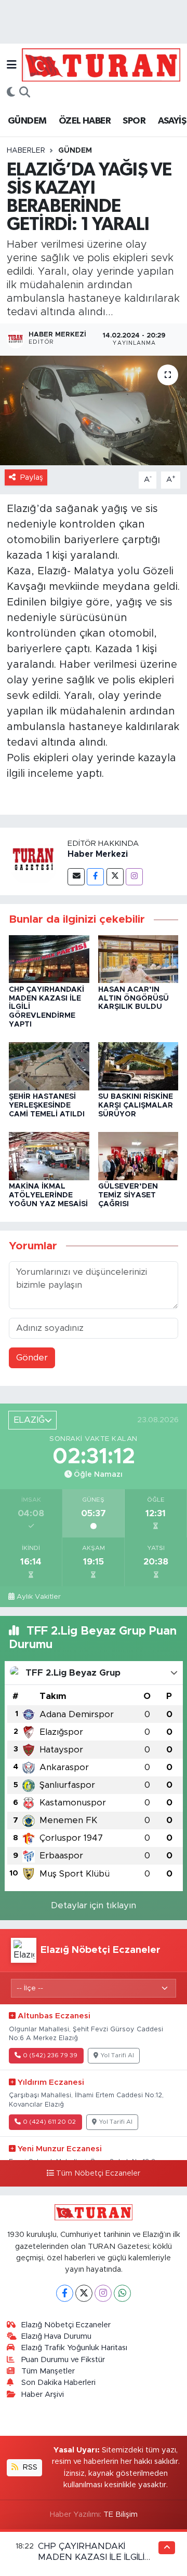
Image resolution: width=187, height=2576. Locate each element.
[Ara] (25, 93)
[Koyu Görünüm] (11, 93)
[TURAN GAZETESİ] (101, 64)
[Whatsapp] (122, 2293)
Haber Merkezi (98, 854)
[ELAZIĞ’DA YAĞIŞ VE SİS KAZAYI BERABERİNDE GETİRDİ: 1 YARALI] (94, 410)
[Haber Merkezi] (34, 861)
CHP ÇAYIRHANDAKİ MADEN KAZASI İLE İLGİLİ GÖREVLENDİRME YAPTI (91, 2557)
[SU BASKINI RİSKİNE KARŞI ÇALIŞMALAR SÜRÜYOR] (138, 1066)
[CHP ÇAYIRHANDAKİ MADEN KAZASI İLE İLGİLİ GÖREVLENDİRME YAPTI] (49, 959)
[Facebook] (95, 877)
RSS (29, 2467)
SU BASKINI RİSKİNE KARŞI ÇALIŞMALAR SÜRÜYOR (136, 1105)
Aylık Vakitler (39, 1597)
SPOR (134, 121)
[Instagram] (134, 877)
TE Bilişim (121, 2514)
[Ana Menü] (12, 65)
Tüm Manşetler (48, 2371)
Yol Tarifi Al (117, 2055)
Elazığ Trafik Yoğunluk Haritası (74, 2348)
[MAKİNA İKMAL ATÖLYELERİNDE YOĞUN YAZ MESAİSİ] (49, 1156)
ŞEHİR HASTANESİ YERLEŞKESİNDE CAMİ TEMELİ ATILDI (47, 1105)
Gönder (32, 1358)
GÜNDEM (27, 121)
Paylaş (32, 477)
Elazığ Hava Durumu (56, 2336)
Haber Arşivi (43, 2395)
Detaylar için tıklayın (94, 1905)
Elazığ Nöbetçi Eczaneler (66, 2325)
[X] (84, 2293)
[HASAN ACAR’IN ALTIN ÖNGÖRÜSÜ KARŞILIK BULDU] (138, 959)
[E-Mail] (76, 877)
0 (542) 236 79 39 (50, 2055)
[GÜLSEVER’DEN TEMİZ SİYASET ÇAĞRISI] (138, 1156)
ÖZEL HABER (85, 121)
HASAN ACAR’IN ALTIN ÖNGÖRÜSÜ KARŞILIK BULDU (133, 999)
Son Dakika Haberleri (58, 2383)
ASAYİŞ (172, 121)
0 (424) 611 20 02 (49, 2122)
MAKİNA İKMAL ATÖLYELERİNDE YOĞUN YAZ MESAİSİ (48, 1195)
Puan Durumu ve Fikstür (63, 2360)
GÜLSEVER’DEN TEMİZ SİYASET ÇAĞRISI (128, 1195)
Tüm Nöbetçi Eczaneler (98, 2174)
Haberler (26, 151)
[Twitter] (115, 877)
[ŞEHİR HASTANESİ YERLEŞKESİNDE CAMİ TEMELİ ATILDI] (49, 1066)
